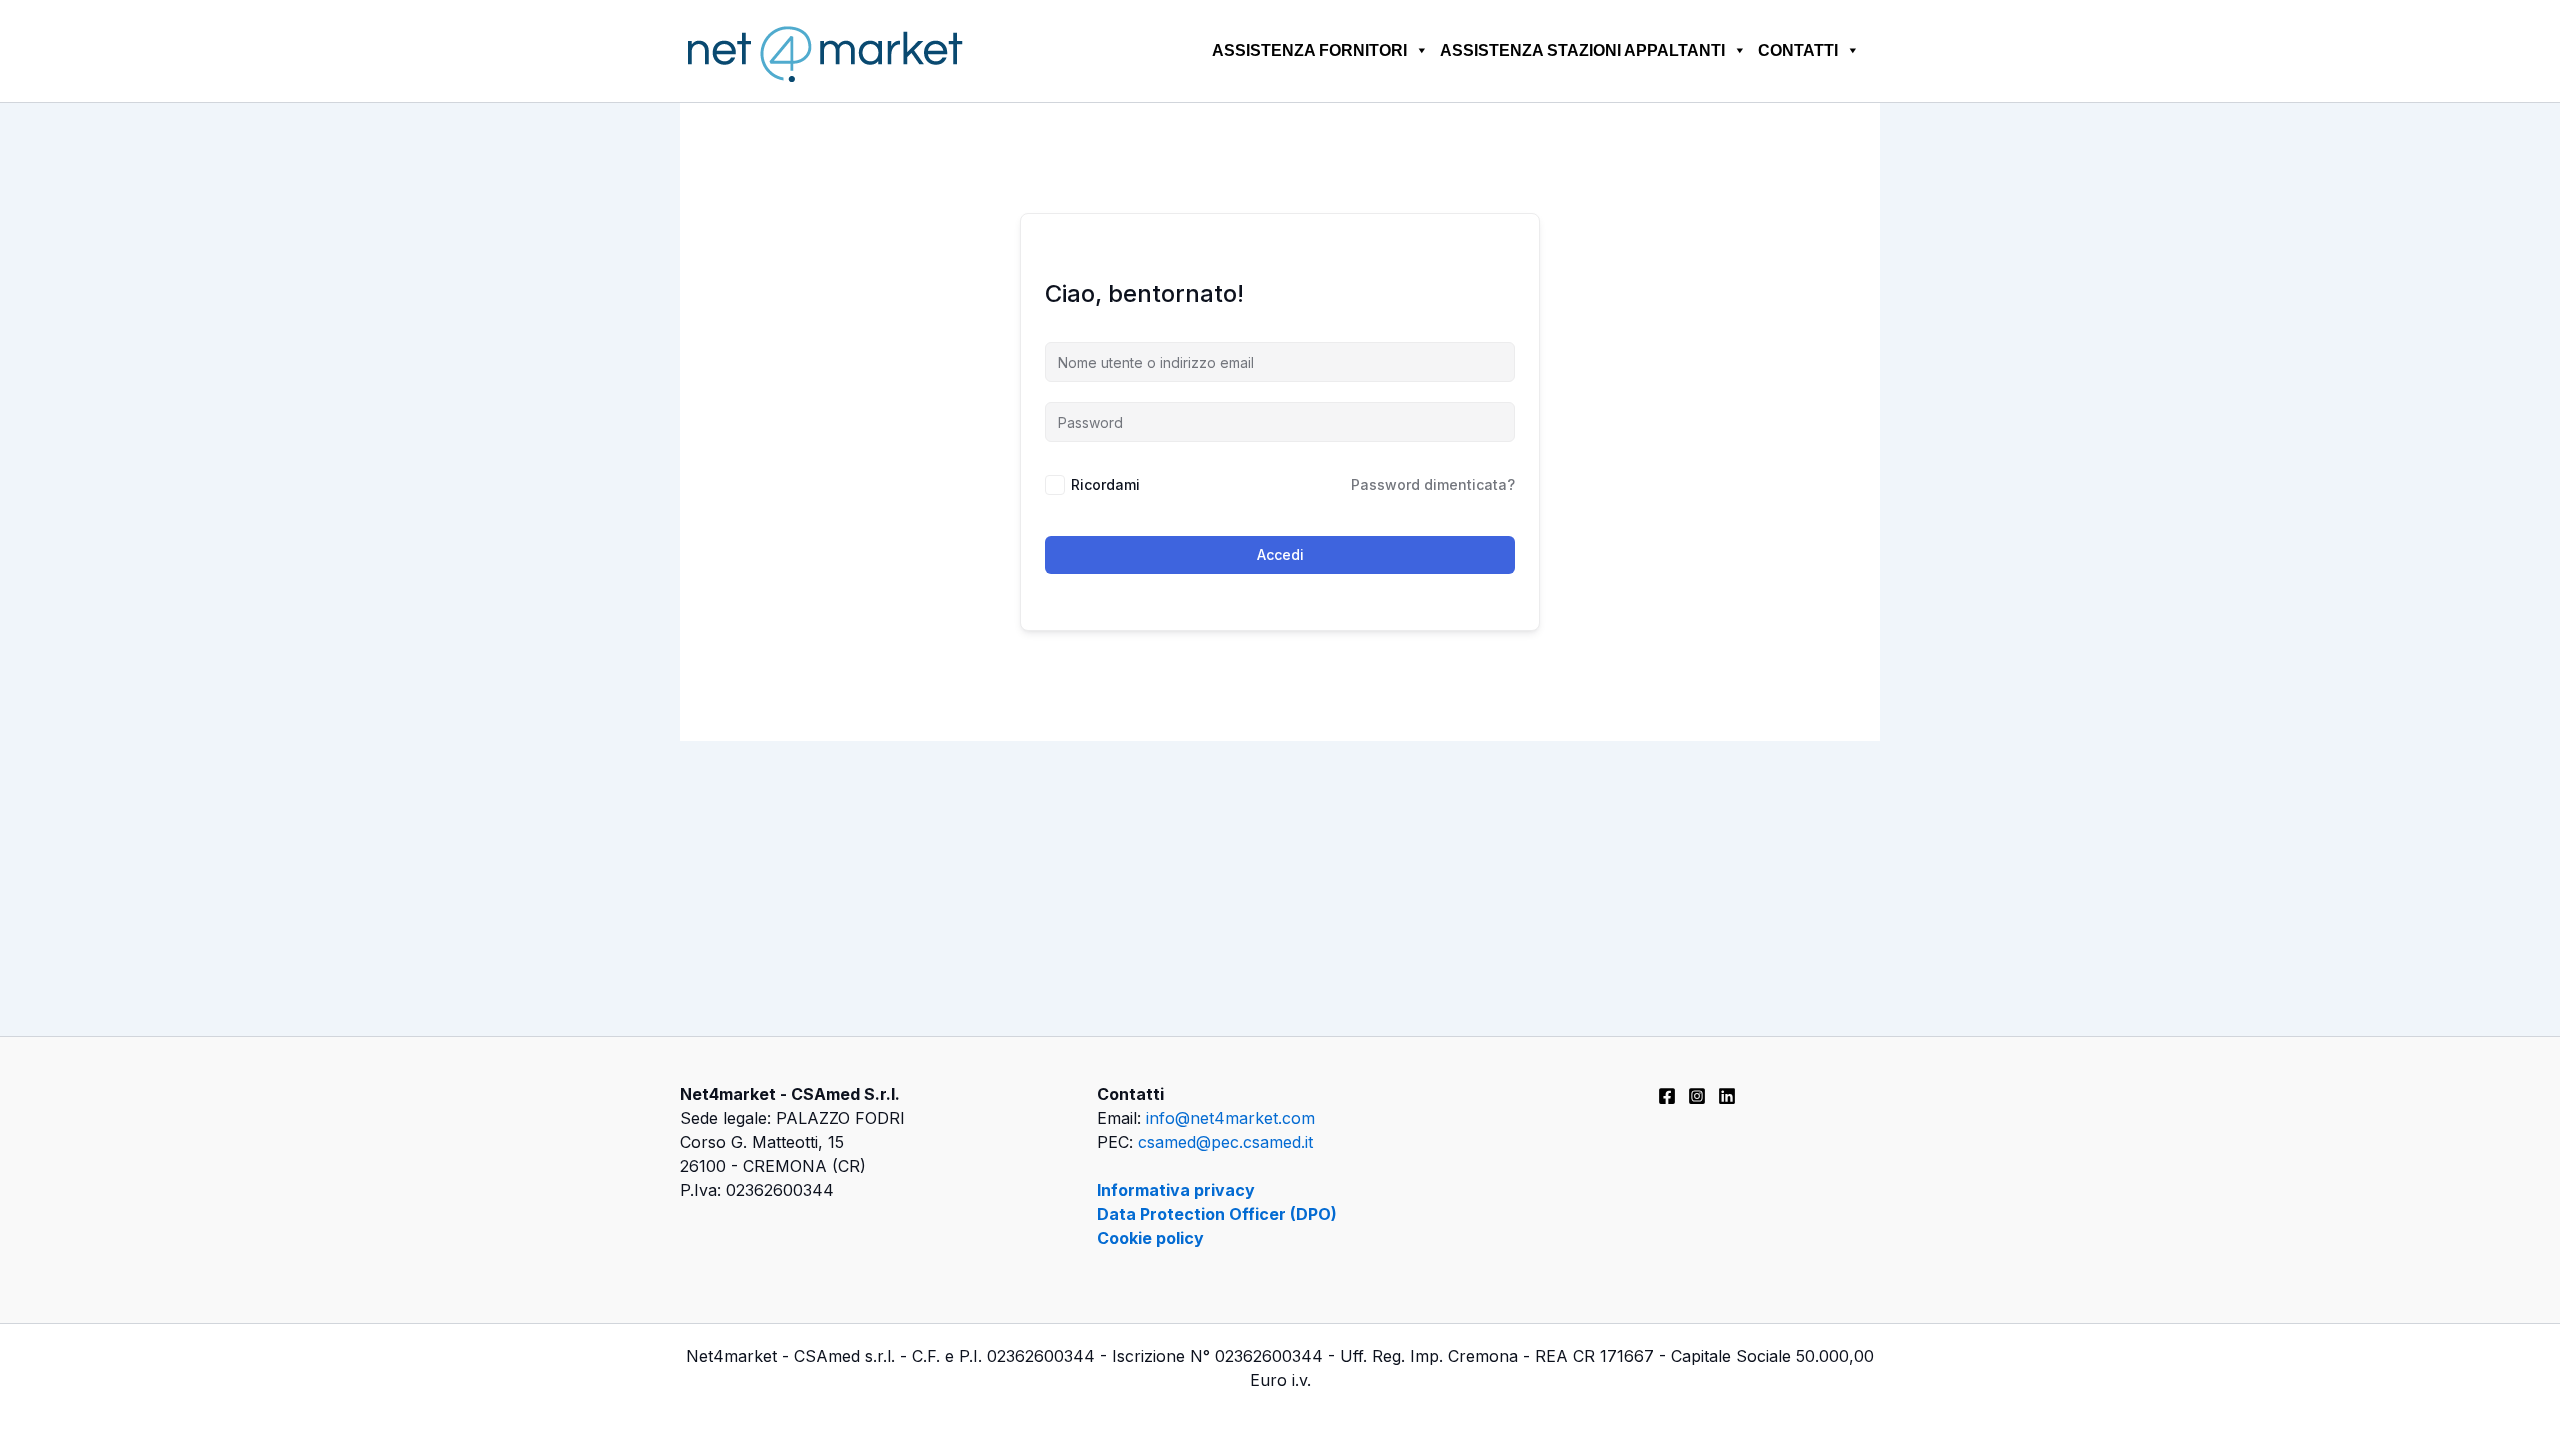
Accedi (1280, 554)
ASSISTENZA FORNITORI (1309, 50)
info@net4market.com (1230, 1118)
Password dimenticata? (1433, 484)
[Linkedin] (1727, 1096)
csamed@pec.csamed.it (1225, 1142)
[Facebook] (1667, 1096)
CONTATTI (1798, 50)
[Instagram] (1697, 1096)
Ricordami (1105, 484)
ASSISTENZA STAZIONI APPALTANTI (1582, 50)
